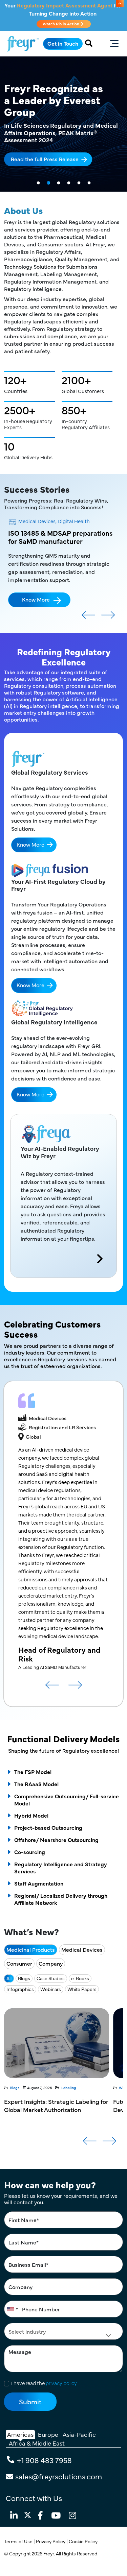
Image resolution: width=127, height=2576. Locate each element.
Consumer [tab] (19, 1963)
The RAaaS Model (36, 1784)
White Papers (82, 1989)
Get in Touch (63, 43)
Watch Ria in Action (61, 24)
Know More (36, 599)
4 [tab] (69, 183)
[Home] (23, 44)
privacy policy (61, 2383)
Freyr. (50, 2553)
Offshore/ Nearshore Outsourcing (56, 1840)
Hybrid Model (31, 1815)
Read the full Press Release (45, 159)
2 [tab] (48, 183)
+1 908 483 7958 (44, 2460)
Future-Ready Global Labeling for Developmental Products (50, 2105)
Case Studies (51, 1978)
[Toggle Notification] (120, 3)
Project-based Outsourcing (48, 1827)
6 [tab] (89, 183)
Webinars (51, 1989)
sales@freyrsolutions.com (59, 2476)
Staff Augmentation (39, 1883)
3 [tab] (59, 183)
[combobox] (12, 2309)
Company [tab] (51, 1963)
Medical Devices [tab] (82, 1949)
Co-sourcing (30, 1852)
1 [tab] (38, 183)
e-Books (80, 1978)
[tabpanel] (63, 124)
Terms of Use (19, 2541)
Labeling (83, 2087)
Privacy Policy (51, 2541)
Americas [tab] (20, 2434)
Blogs (24, 1978)
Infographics (20, 1989)
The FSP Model (33, 1772)
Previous (88, 617)
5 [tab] (79, 183)
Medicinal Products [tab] (31, 1949)
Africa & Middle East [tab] (37, 2443)
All (9, 1978)
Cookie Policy (84, 2541)
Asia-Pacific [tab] (79, 2434)
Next (108, 617)
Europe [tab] (48, 2434)
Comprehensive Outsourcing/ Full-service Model (67, 1800)
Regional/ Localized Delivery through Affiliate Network (61, 1899)
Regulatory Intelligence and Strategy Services (61, 1867)
